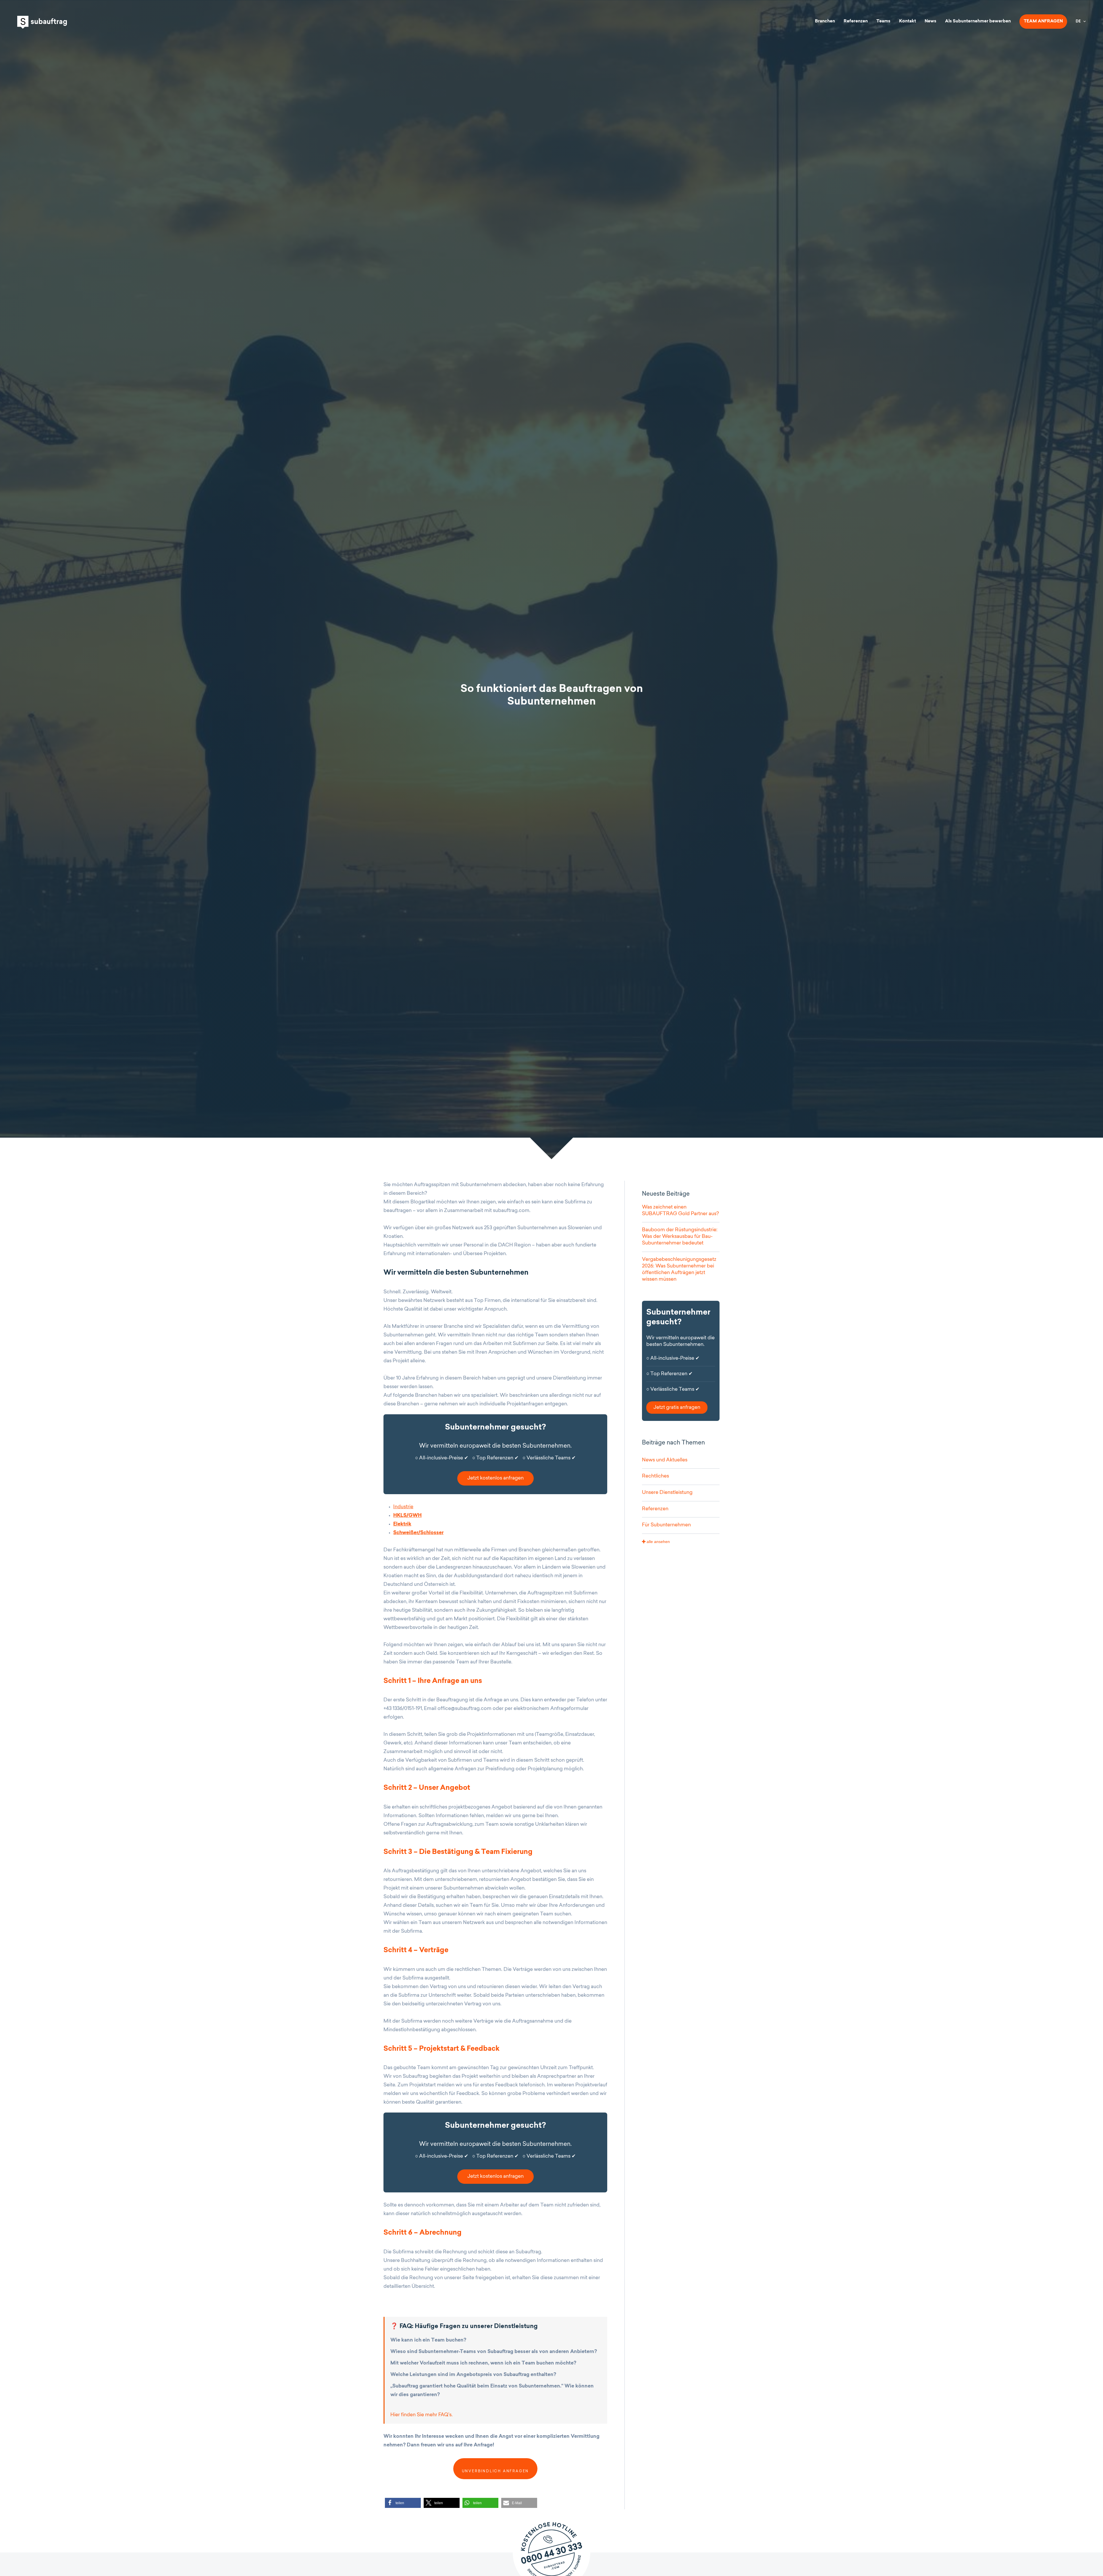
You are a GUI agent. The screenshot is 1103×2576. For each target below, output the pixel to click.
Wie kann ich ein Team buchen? (428, 2340)
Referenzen (856, 21)
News (931, 21)
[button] (403, 2503)
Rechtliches (655, 1476)
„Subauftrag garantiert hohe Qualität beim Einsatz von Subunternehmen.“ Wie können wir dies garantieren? (492, 2391)
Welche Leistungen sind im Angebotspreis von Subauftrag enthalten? (473, 2375)
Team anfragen (1043, 21)
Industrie (403, 1507)
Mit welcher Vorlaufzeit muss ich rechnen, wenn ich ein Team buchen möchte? (483, 2363)
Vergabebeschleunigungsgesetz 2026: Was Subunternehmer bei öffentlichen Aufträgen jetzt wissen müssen (679, 1269)
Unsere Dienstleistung (667, 1493)
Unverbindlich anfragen (495, 2471)
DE (1078, 22)
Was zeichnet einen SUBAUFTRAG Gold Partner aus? (680, 1211)
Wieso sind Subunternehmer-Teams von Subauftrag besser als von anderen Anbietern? (494, 2352)
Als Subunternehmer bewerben (978, 21)
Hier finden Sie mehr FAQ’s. (422, 2415)
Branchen (825, 21)
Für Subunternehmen (666, 1525)
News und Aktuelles (665, 1460)
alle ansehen (658, 1542)
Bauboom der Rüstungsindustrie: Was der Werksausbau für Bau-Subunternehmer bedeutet (680, 1237)
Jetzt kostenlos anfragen (495, 1478)
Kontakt (908, 21)
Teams (883, 21)
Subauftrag (42, 22)
